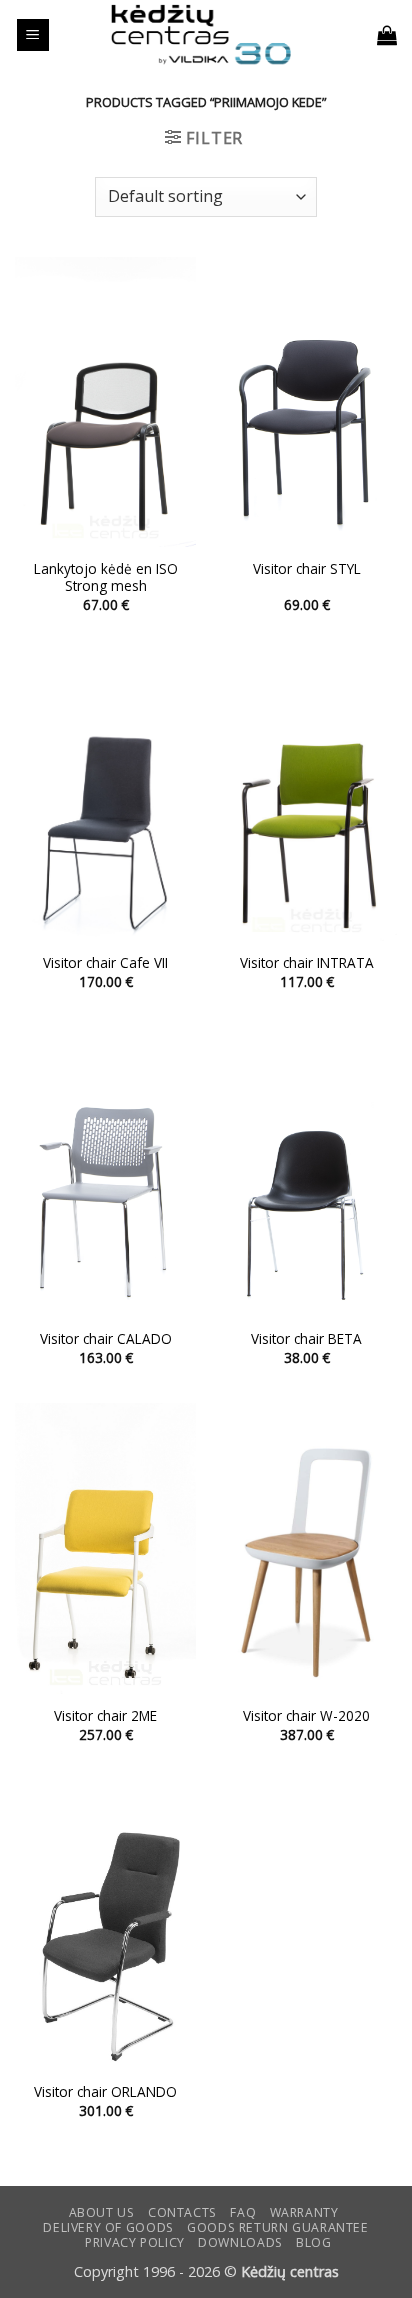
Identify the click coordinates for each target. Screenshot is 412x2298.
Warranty (304, 2212)
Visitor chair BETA (306, 1339)
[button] (33, 35)
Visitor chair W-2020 (306, 1716)
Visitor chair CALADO (106, 1339)
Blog (313, 2242)
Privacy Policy (135, 2242)
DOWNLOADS (240, 2242)
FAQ (243, 2212)
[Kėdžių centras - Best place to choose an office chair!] (201, 35)
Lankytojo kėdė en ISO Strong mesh (106, 577)
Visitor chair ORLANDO (105, 2092)
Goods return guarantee (277, 2227)
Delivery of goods (108, 2227)
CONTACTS (182, 2212)
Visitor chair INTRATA (307, 963)
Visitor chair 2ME (105, 1716)
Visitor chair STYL (307, 569)
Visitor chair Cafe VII (105, 963)
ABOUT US (102, 2212)
